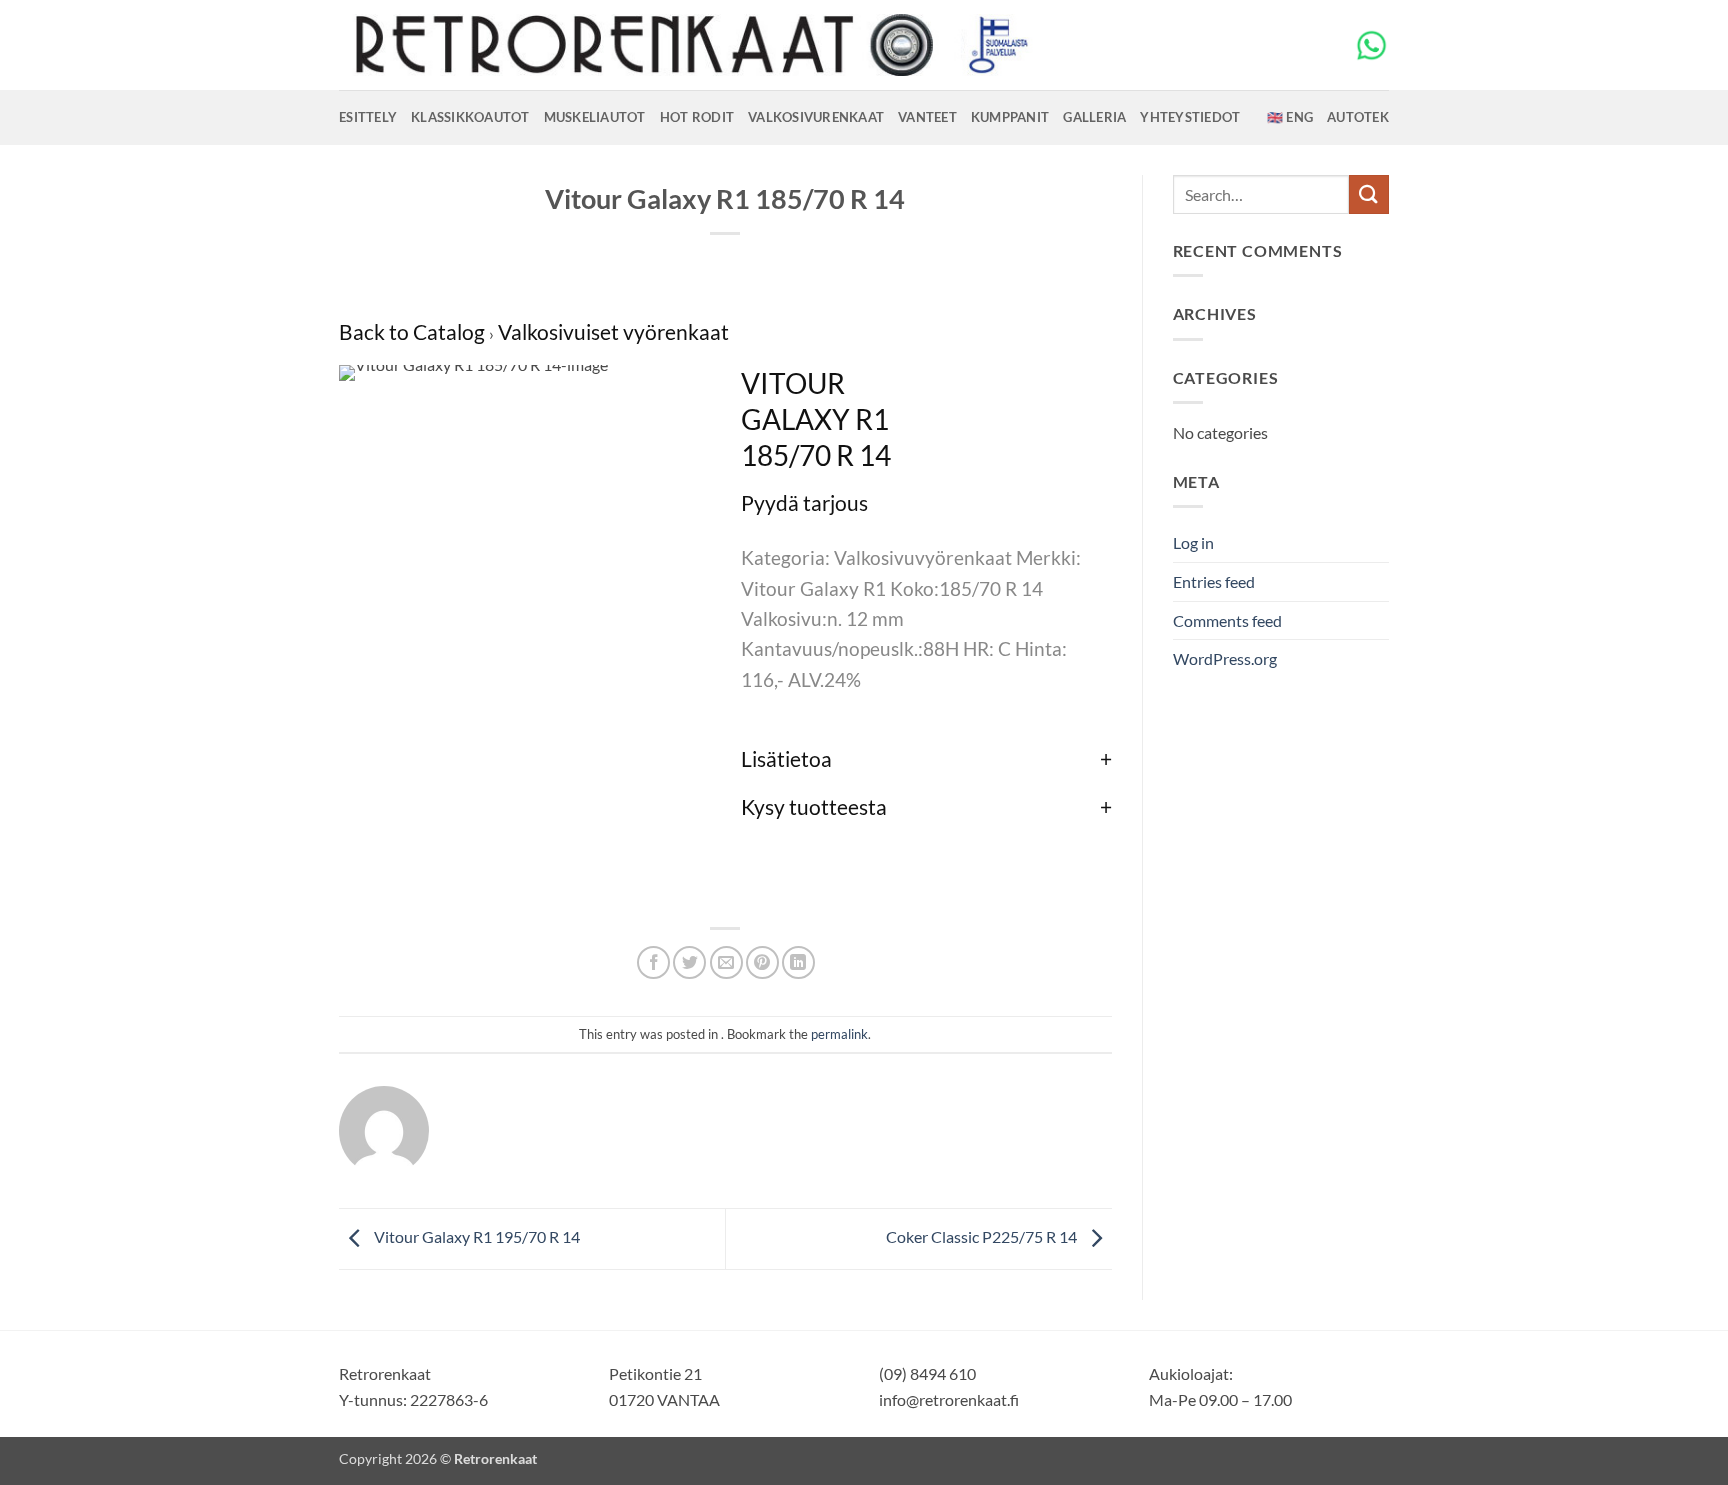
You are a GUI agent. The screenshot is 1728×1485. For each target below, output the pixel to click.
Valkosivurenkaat (816, 117)
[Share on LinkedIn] (798, 962)
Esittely (368, 117)
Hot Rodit (697, 117)
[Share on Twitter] (689, 962)
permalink (839, 1034)
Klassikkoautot (470, 117)
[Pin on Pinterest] (762, 962)
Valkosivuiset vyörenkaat (613, 331)
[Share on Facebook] (653, 962)
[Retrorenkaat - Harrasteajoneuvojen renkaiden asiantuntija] (689, 45)
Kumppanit (1010, 117)
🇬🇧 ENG (1290, 117)
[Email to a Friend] (726, 962)
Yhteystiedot (1190, 117)
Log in (1193, 542)
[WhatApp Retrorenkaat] (1371, 43)
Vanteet (927, 117)
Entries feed (1214, 581)
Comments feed (1227, 620)
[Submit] (1369, 194)
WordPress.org (1225, 658)
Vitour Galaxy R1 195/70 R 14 (475, 1236)
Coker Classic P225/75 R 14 (983, 1236)
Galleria (1094, 117)
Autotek (1358, 117)
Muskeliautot (595, 117)
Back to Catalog (414, 331)
